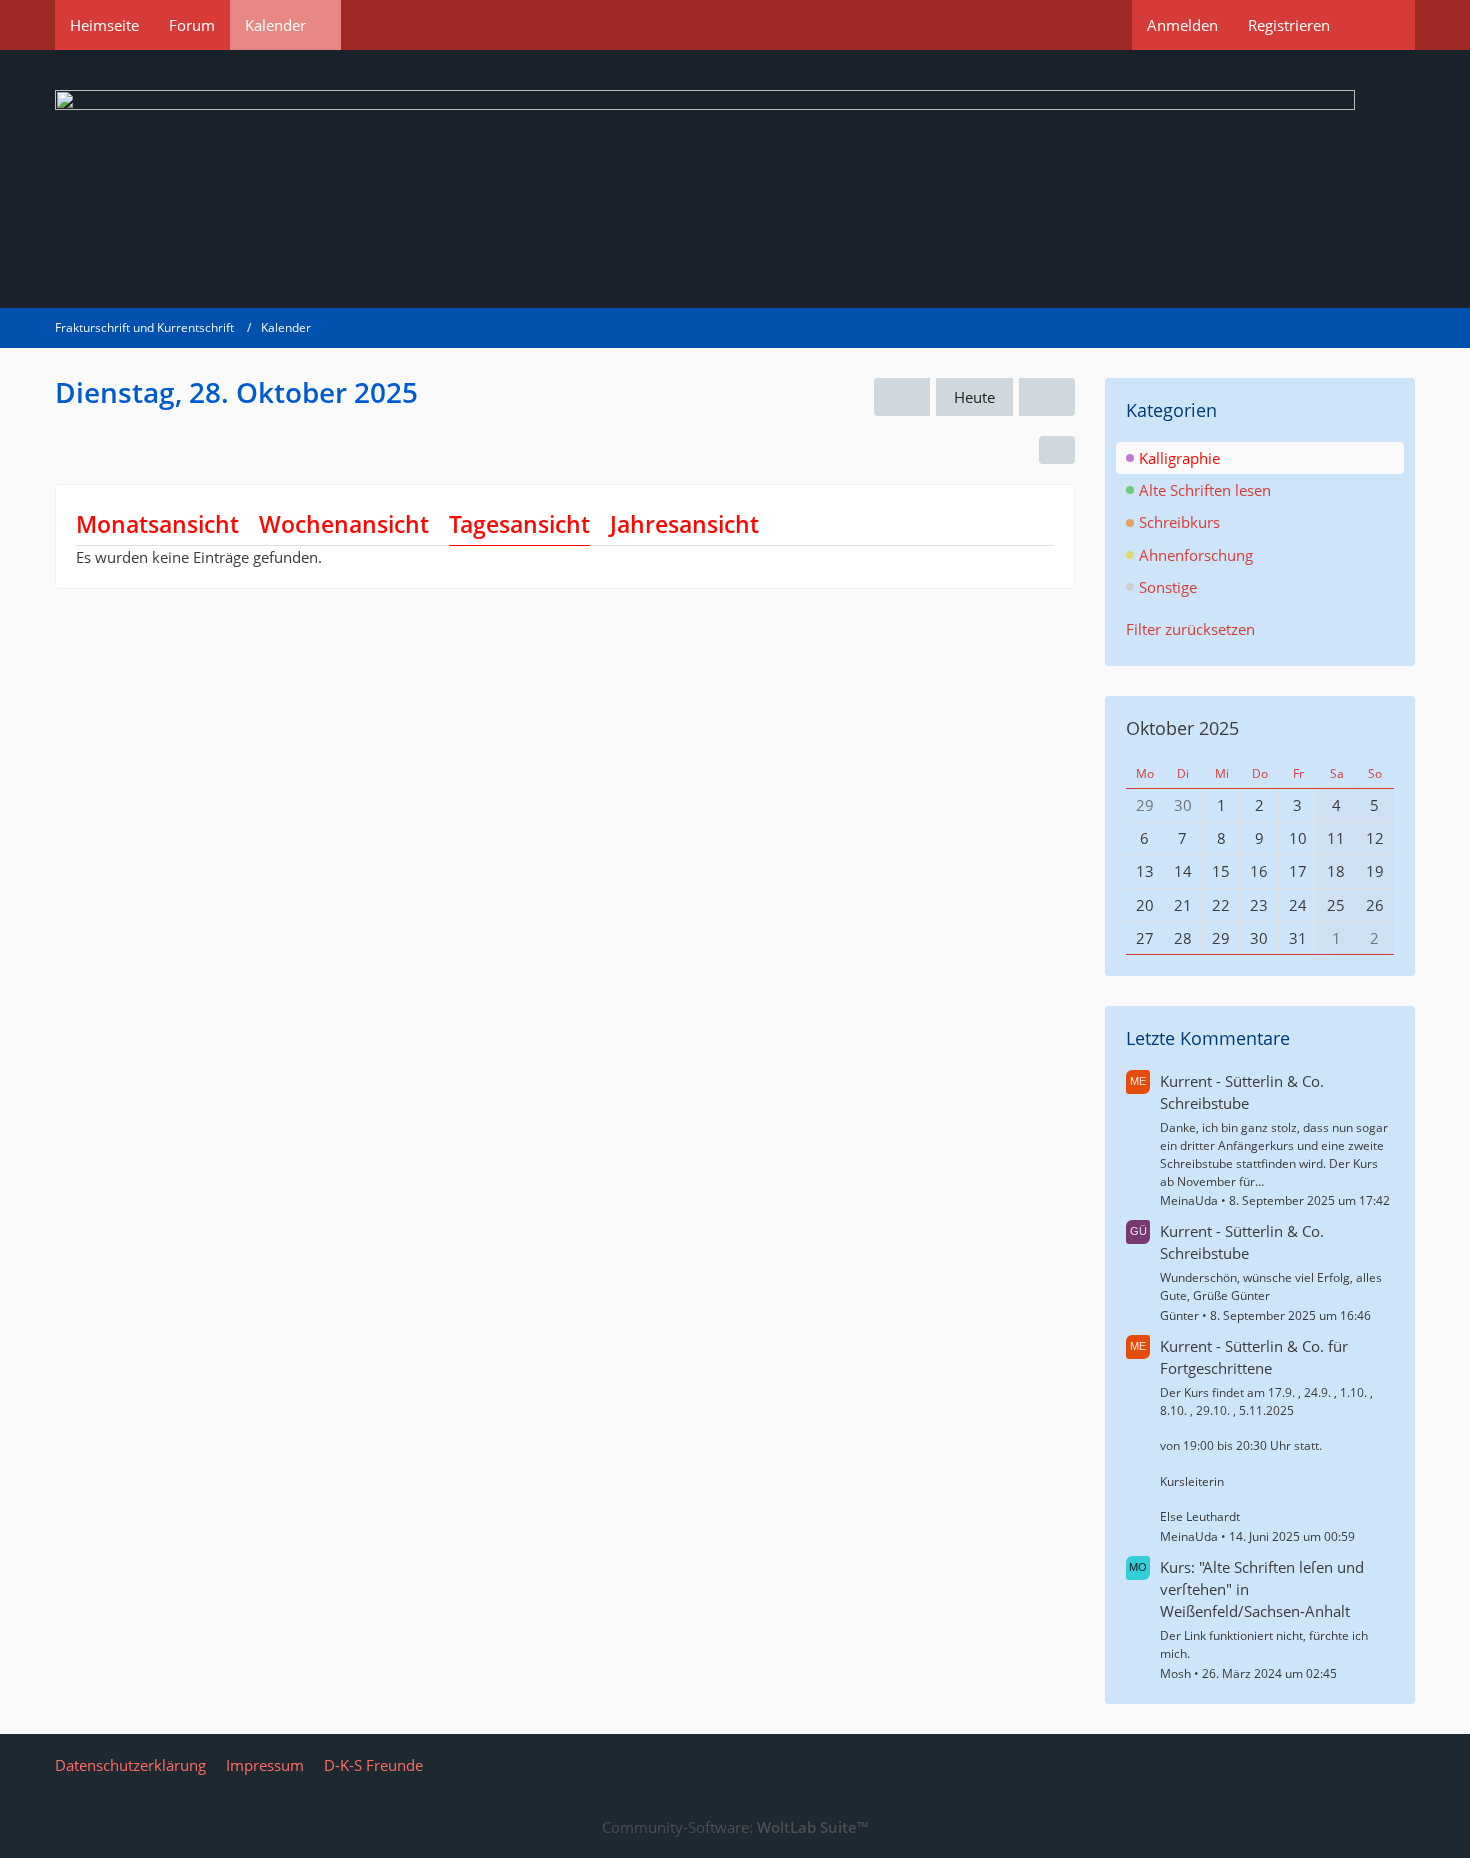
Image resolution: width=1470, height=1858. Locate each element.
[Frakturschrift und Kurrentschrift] (735, 179)
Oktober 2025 (1182, 728)
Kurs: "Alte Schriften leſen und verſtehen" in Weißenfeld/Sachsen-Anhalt (1262, 1589)
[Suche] (1380, 25)
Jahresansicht (684, 524)
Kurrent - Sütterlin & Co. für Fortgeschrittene (1254, 1357)
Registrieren (1289, 25)
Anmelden (1182, 25)
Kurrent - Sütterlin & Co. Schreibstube (1242, 1092)
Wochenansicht (344, 524)
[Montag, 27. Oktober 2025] (902, 397)
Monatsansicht (157, 524)
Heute (974, 397)
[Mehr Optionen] (1057, 450)
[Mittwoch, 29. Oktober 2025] (1047, 397)
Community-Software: (735, 1827)
